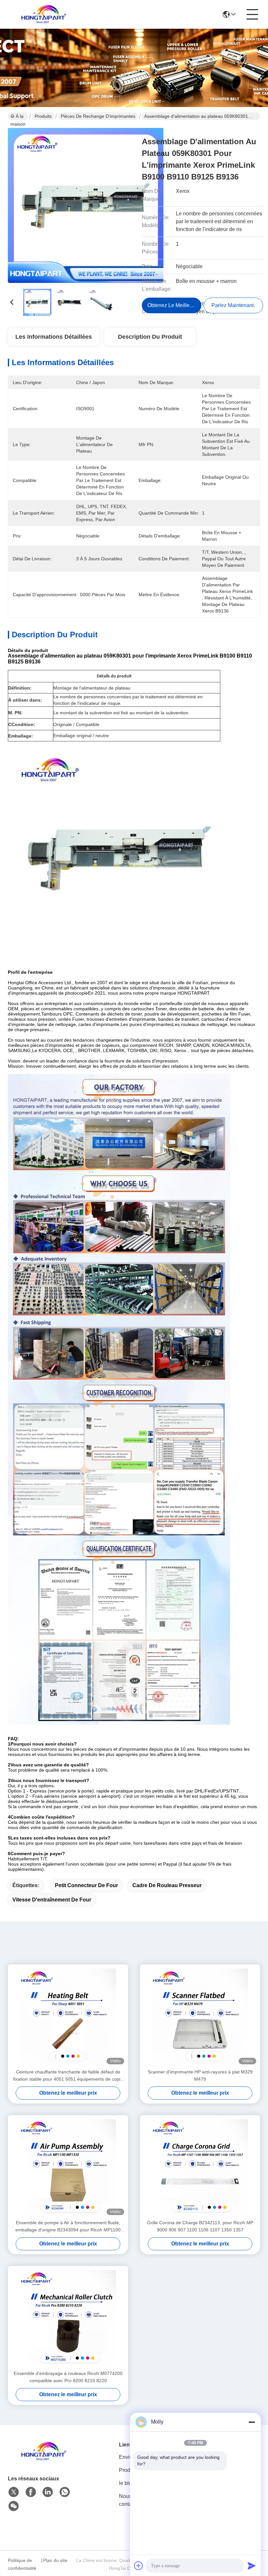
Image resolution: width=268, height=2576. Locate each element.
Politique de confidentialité (22, 2564)
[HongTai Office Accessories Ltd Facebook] (31, 2492)
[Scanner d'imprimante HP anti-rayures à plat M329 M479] (200, 2016)
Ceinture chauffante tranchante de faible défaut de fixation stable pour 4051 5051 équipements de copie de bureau (68, 2076)
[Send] (252, 2566)
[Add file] (139, 2566)
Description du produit (150, 337)
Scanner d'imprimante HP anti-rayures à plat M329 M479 (200, 2075)
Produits (43, 116)
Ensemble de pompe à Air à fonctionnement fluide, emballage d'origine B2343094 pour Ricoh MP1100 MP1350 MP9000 (68, 2227)
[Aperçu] (44, 2459)
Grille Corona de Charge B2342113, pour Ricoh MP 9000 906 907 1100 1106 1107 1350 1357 (200, 2226)
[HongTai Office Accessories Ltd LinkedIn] (48, 2492)
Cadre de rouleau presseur (167, 1885)
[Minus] (252, 2422)
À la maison (18, 117)
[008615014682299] (65, 2492)
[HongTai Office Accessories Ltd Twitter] (14, 2492)
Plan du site (55, 2560)
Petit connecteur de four (86, 1885)
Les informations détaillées (54, 337)
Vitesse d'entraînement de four (52, 1900)
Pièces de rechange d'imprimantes (98, 116)
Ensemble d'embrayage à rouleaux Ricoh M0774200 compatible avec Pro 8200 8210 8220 (68, 2377)
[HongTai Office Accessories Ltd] (44, 14)
